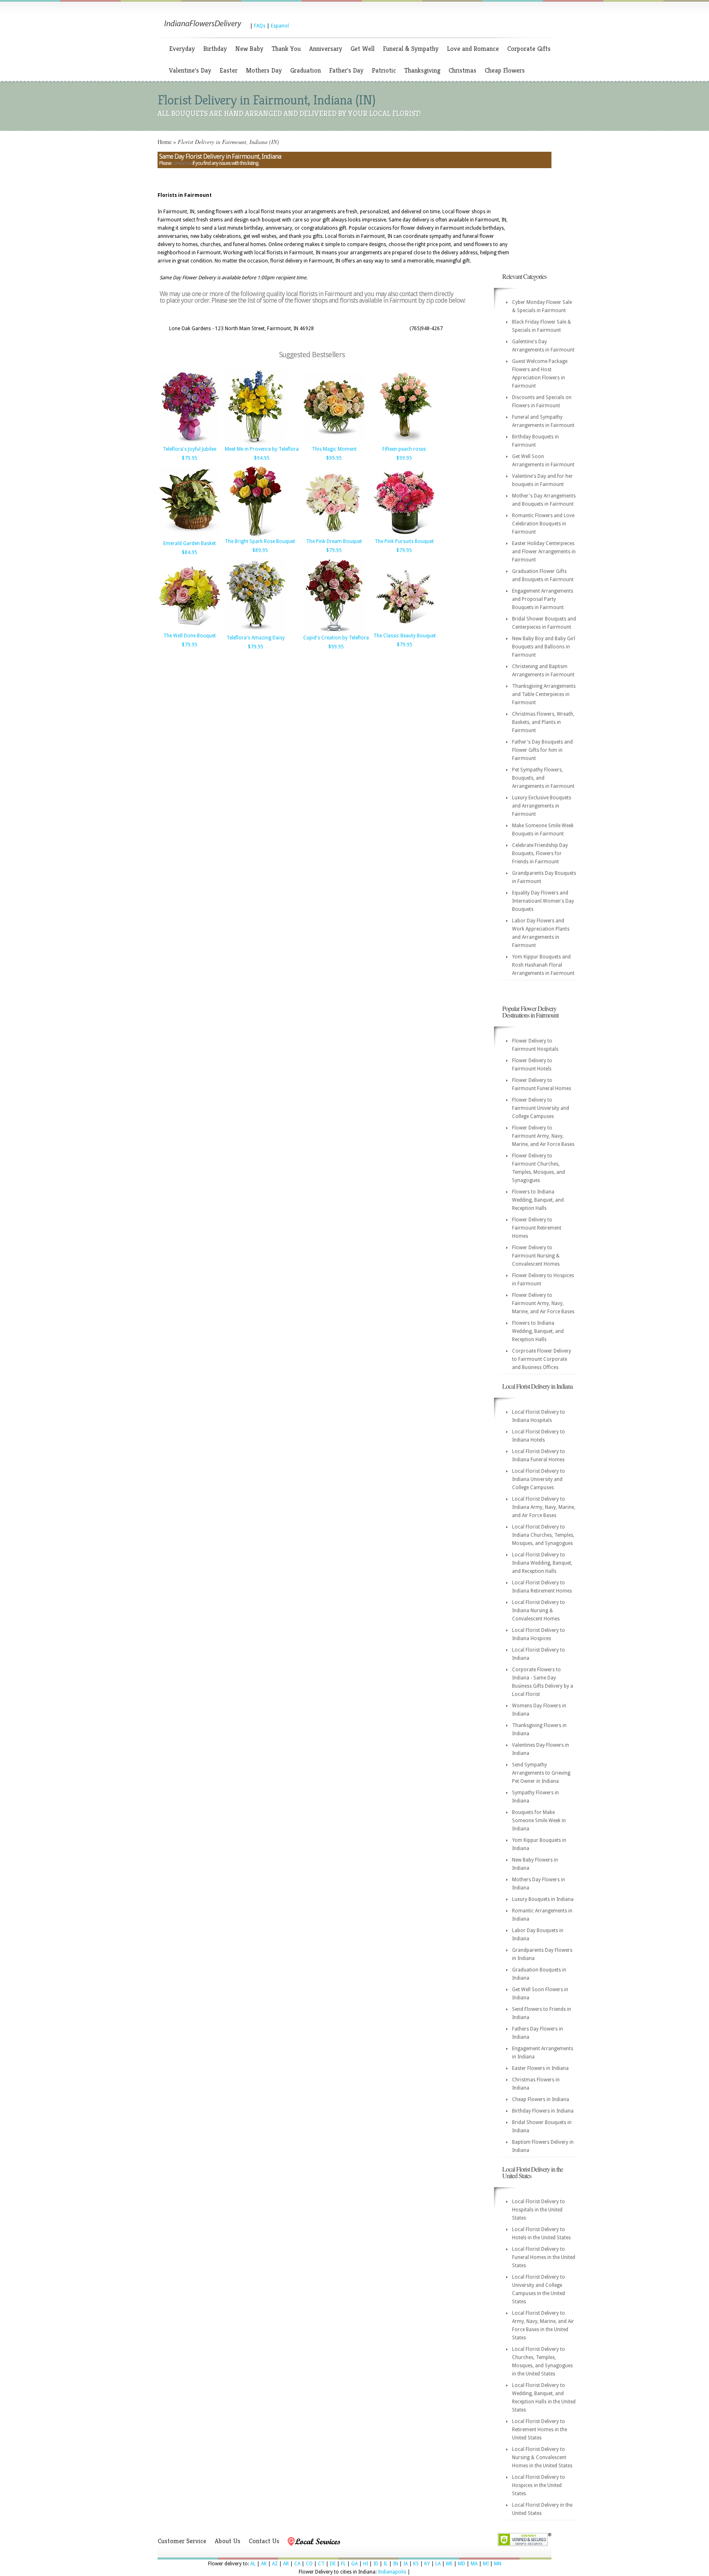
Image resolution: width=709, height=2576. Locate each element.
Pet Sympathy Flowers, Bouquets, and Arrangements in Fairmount (543, 778)
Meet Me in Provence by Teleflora (262, 449)
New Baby (249, 49)
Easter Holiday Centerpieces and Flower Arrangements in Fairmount (544, 552)
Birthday (215, 49)
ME (449, 2564)
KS (416, 2564)
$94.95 (262, 458)
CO (309, 2564)
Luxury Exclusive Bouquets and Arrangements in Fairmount (542, 806)
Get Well (363, 49)
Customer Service (182, 2541)
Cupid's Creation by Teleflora (336, 638)
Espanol (280, 26)
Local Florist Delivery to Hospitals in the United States (539, 2210)
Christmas (462, 70)
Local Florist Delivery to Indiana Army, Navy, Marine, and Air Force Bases (544, 1507)
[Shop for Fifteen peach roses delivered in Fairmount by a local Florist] (404, 443)
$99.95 (334, 458)
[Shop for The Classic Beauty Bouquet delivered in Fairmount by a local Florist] (404, 629)
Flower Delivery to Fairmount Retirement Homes (537, 1228)
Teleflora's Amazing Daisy (256, 638)
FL (343, 2564)
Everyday (182, 49)
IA (406, 2564)
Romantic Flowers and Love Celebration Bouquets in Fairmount (543, 524)
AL (253, 2564)
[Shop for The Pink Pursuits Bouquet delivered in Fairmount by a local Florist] (404, 535)
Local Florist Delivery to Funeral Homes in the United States (544, 2257)
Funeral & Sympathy (411, 49)
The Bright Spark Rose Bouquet (260, 541)
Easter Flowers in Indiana (540, 2068)
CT (321, 2564)
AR (286, 2564)
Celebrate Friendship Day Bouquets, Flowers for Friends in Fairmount (540, 853)
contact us (182, 163)
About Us (228, 2541)
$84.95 (190, 552)
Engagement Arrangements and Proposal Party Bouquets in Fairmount (543, 599)
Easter (229, 70)
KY (427, 2564)
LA (438, 2564)
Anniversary (326, 49)
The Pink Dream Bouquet (334, 541)
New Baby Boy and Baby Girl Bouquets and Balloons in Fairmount (544, 647)
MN (498, 2564)
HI (366, 2564)
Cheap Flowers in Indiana (541, 2099)
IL (386, 2564)
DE (333, 2564)
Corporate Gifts (529, 49)
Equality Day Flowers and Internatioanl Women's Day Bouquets (543, 901)
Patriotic (384, 70)
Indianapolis (392, 2572)
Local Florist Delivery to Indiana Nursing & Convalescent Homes (539, 1611)
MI (486, 2564)
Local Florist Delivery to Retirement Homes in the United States (540, 2430)
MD (462, 2564)
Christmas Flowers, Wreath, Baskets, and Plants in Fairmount (543, 722)
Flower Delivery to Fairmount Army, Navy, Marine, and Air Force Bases (543, 1136)
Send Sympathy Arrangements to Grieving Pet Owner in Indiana (541, 1773)
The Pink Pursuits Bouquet (404, 541)
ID (376, 2564)
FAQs (260, 26)
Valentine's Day (190, 70)
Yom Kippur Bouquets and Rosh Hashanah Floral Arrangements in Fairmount (543, 965)
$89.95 (260, 550)
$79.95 (190, 458)
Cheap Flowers (505, 70)
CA (297, 2564)
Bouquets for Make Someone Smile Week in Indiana (539, 1821)
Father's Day (346, 70)
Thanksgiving (422, 70)
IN (396, 2564)
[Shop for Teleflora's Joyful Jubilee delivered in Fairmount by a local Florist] (190, 443)
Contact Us (264, 2541)
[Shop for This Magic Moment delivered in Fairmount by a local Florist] (334, 443)
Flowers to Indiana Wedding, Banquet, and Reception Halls (538, 1200)
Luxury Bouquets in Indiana (543, 1899)
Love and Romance (473, 49)
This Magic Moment (334, 449)
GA (354, 2564)
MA (474, 2564)
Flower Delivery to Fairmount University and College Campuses (541, 1108)
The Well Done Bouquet (190, 636)
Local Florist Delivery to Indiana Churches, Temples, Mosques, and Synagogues (543, 1535)
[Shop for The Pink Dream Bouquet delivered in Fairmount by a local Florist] (334, 535)
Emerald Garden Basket (190, 543)
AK (264, 2564)
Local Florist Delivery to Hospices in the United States (539, 2485)
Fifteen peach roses (404, 449)
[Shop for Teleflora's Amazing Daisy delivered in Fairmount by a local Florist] (256, 631)
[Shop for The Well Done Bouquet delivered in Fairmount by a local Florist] (190, 629)
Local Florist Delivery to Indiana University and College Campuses (539, 1479)
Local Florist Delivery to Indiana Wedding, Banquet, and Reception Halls (542, 1563)
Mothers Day (264, 70)
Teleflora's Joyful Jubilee (190, 449)
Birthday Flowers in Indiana (543, 2111)
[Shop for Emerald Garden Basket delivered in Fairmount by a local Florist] (190, 537)
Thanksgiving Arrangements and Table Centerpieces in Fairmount (544, 694)
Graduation (305, 70)
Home (165, 142)
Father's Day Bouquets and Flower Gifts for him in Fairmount (542, 750)
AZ (275, 2564)
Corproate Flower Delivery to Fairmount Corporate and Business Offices (542, 1359)
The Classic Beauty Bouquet (405, 636)
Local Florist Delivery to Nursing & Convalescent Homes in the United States (542, 2457)
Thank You (286, 49)
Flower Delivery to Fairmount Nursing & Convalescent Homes (536, 1256)
